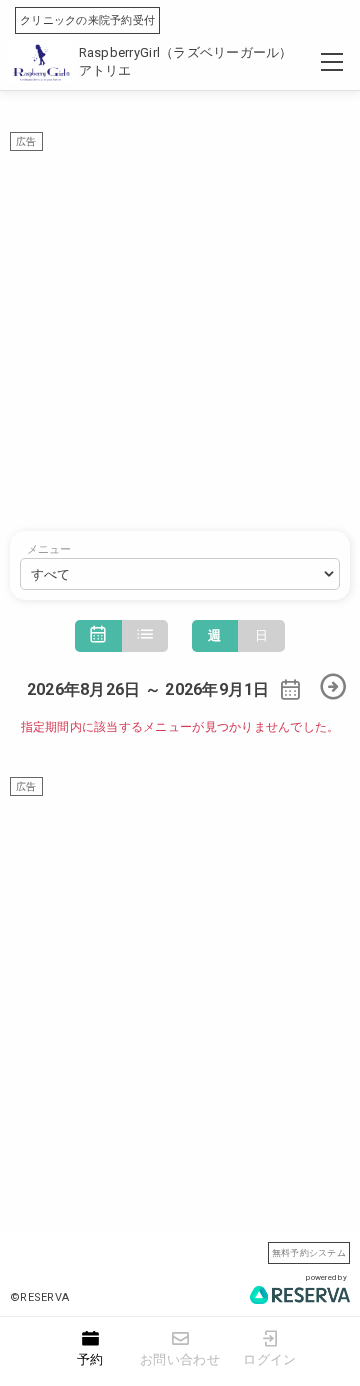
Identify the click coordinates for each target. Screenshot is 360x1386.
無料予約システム (309, 1252)
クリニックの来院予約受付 (87, 20)
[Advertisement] (180, 331)
